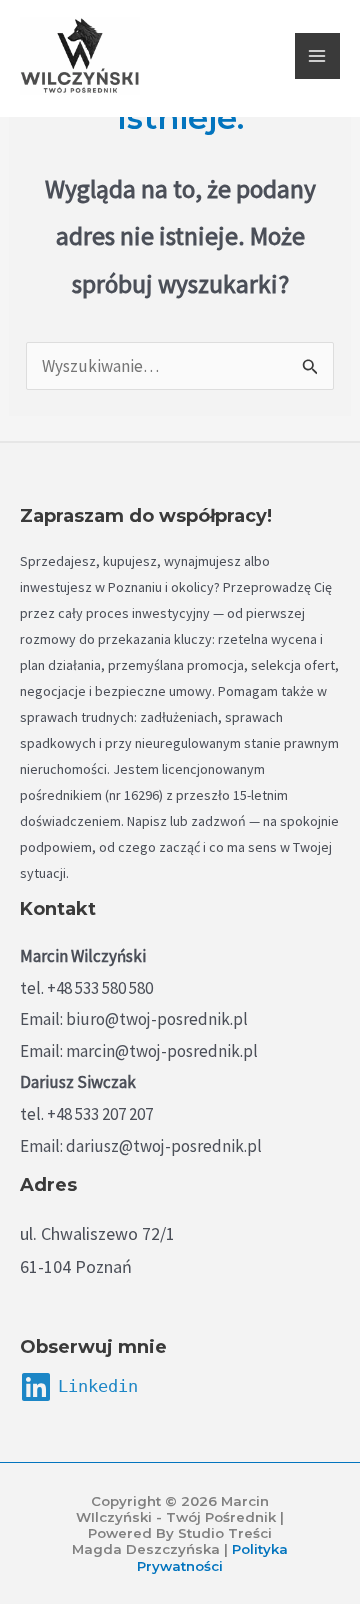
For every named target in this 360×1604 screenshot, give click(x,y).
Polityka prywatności (212, 1557)
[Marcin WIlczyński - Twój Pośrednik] (80, 56)
